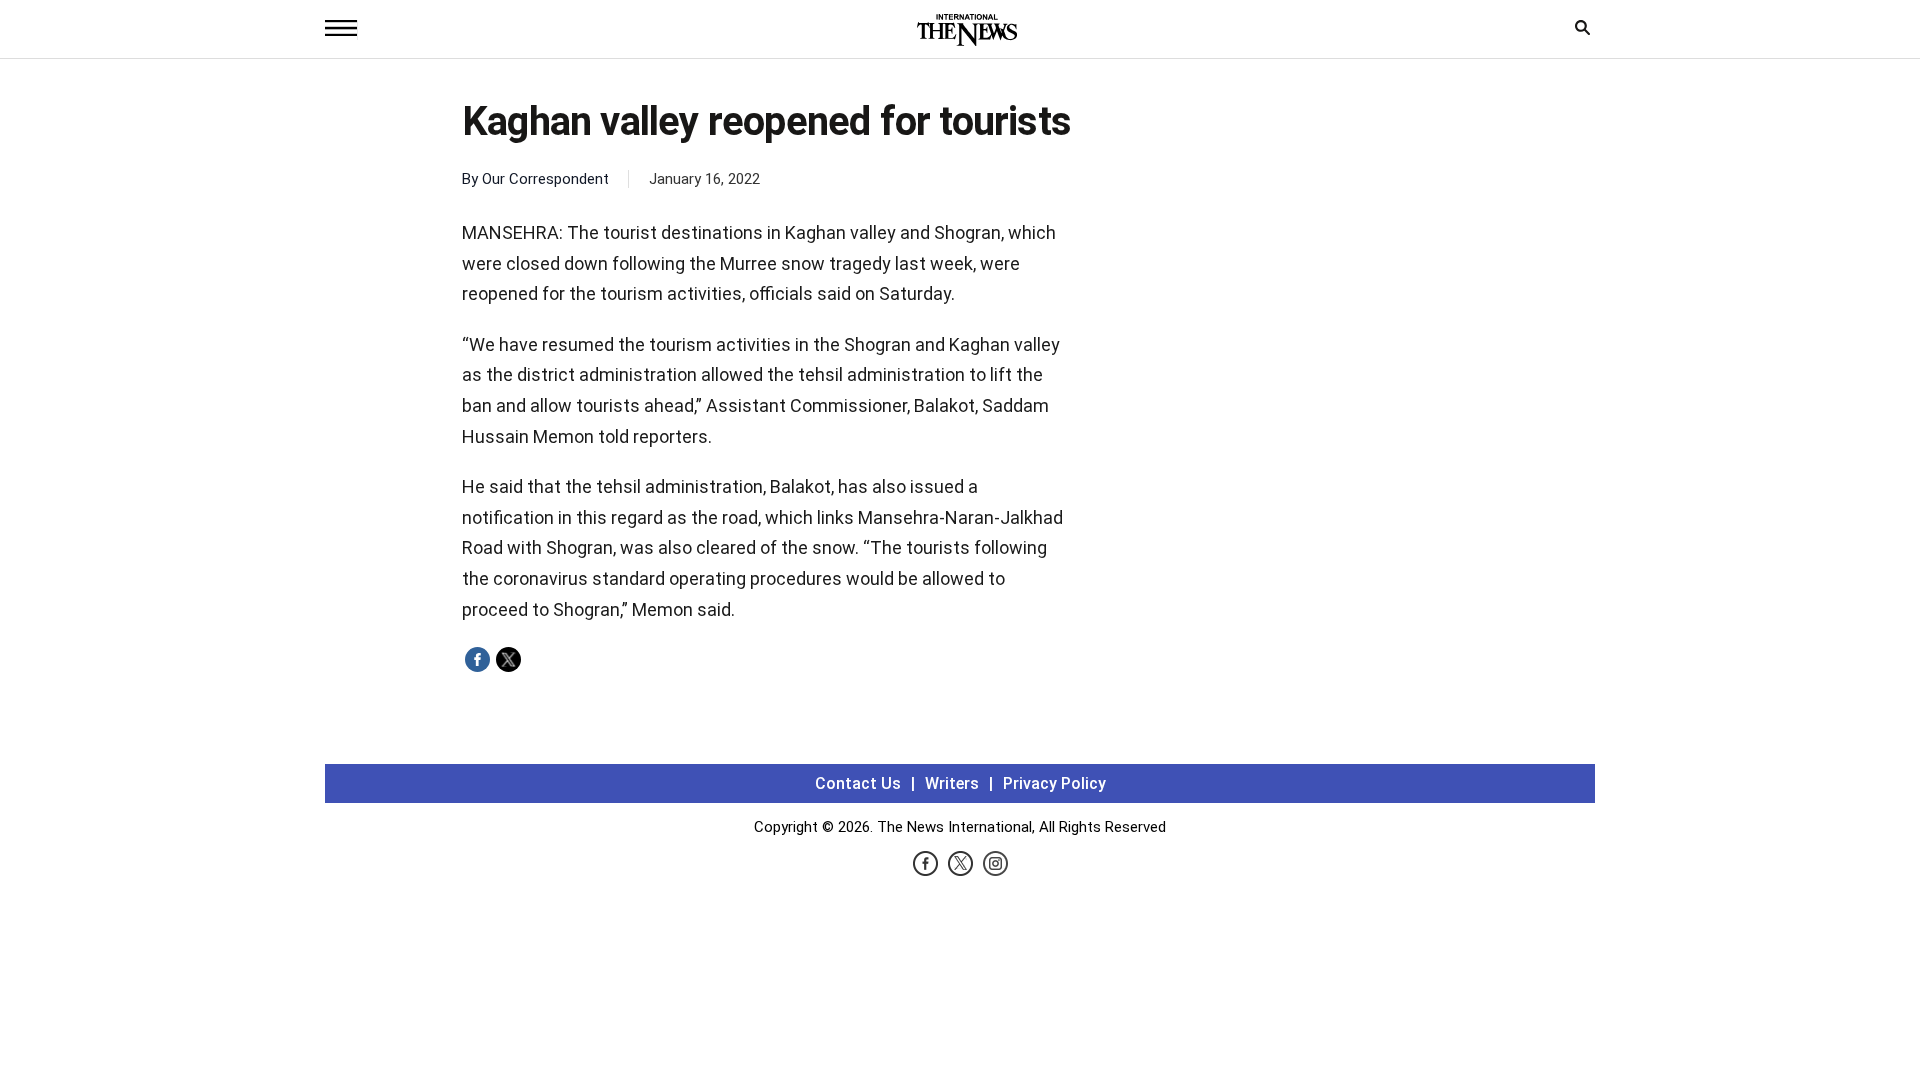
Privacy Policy (1054, 783)
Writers (952, 783)
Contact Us (858, 783)
